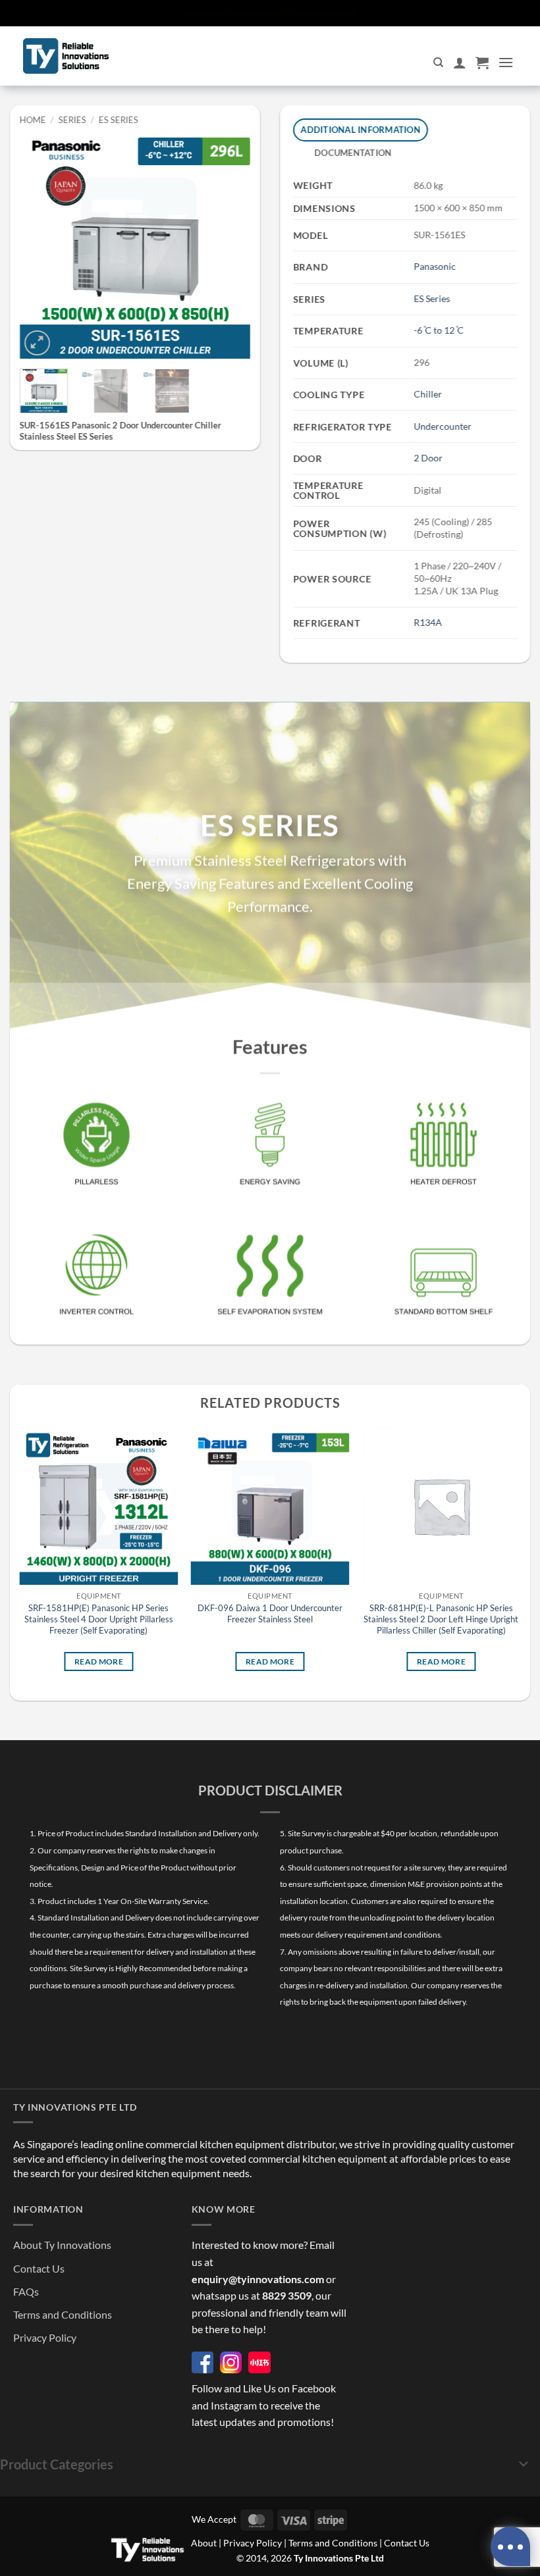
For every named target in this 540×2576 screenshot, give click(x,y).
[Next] (229, 244)
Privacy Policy (45, 2337)
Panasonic (435, 266)
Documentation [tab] (353, 153)
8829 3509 (287, 2295)
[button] (482, 63)
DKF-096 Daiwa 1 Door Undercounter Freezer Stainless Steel (270, 1613)
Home (33, 120)
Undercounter (443, 426)
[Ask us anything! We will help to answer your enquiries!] (510, 2546)
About (204, 2543)
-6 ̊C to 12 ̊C (439, 330)
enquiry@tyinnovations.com (258, 2279)
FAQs (26, 2291)
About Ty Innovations (62, 2245)
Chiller (428, 394)
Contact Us (39, 2268)
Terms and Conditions (63, 2314)
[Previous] (41, 244)
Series (72, 120)
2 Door (428, 458)
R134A (428, 622)
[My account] (460, 63)
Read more (99, 1662)
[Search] (438, 63)
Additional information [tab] (361, 130)
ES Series (118, 120)
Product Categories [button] (57, 2464)
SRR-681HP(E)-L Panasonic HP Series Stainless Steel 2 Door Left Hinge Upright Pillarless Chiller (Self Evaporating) (441, 1619)
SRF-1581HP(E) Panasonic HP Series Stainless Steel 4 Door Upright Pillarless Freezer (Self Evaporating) (99, 1619)
